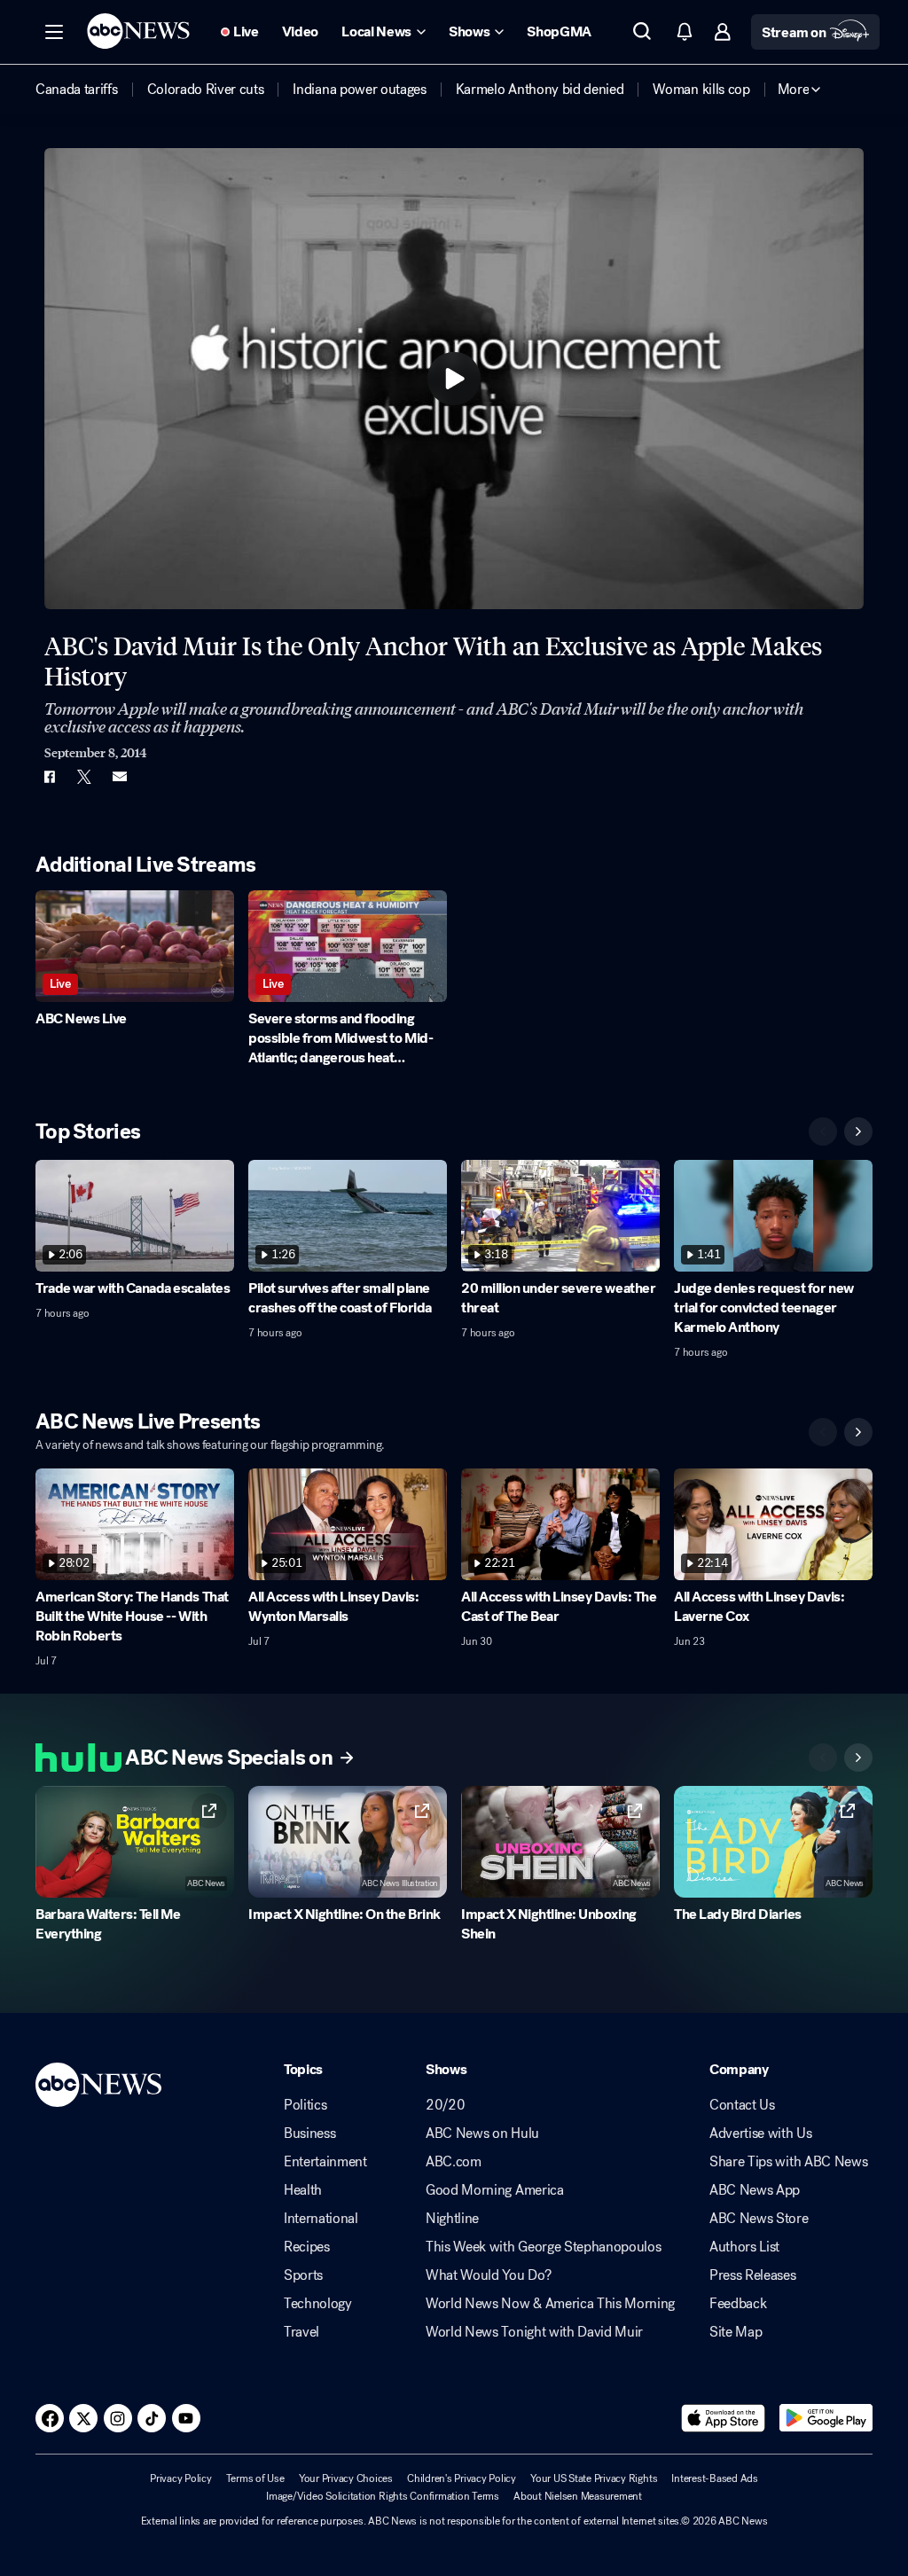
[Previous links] (823, 1758)
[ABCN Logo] (138, 31)
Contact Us (742, 2105)
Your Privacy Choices (346, 2478)
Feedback (738, 2304)
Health (303, 2190)
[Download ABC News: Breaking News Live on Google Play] (826, 2418)
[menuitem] (77, 90)
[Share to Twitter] (84, 777)
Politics (305, 2105)
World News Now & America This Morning (550, 2304)
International (321, 2219)
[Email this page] (120, 777)
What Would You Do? (488, 2275)
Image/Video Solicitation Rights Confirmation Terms (383, 2496)
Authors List (744, 2247)
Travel (301, 2332)
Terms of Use (255, 2478)
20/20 (445, 2105)
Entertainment (325, 2162)
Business (309, 2134)
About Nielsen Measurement (578, 2496)
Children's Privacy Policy (462, 2478)
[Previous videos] (823, 1131)
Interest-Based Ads (715, 2478)
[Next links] (858, 1758)
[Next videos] (858, 1131)
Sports (303, 2275)
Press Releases (753, 2275)
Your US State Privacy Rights (594, 2478)
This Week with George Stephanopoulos (543, 2247)
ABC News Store (759, 2219)
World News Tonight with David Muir (534, 2332)
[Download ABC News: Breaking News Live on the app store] (724, 2418)
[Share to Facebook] (49, 777)
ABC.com (454, 2162)
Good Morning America (495, 2190)
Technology (318, 2304)
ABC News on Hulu (482, 2134)
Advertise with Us (761, 2134)
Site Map (736, 2332)
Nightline (452, 2219)
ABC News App (755, 2190)
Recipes (307, 2247)
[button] (54, 32)
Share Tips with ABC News (788, 2162)
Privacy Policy (181, 2478)
